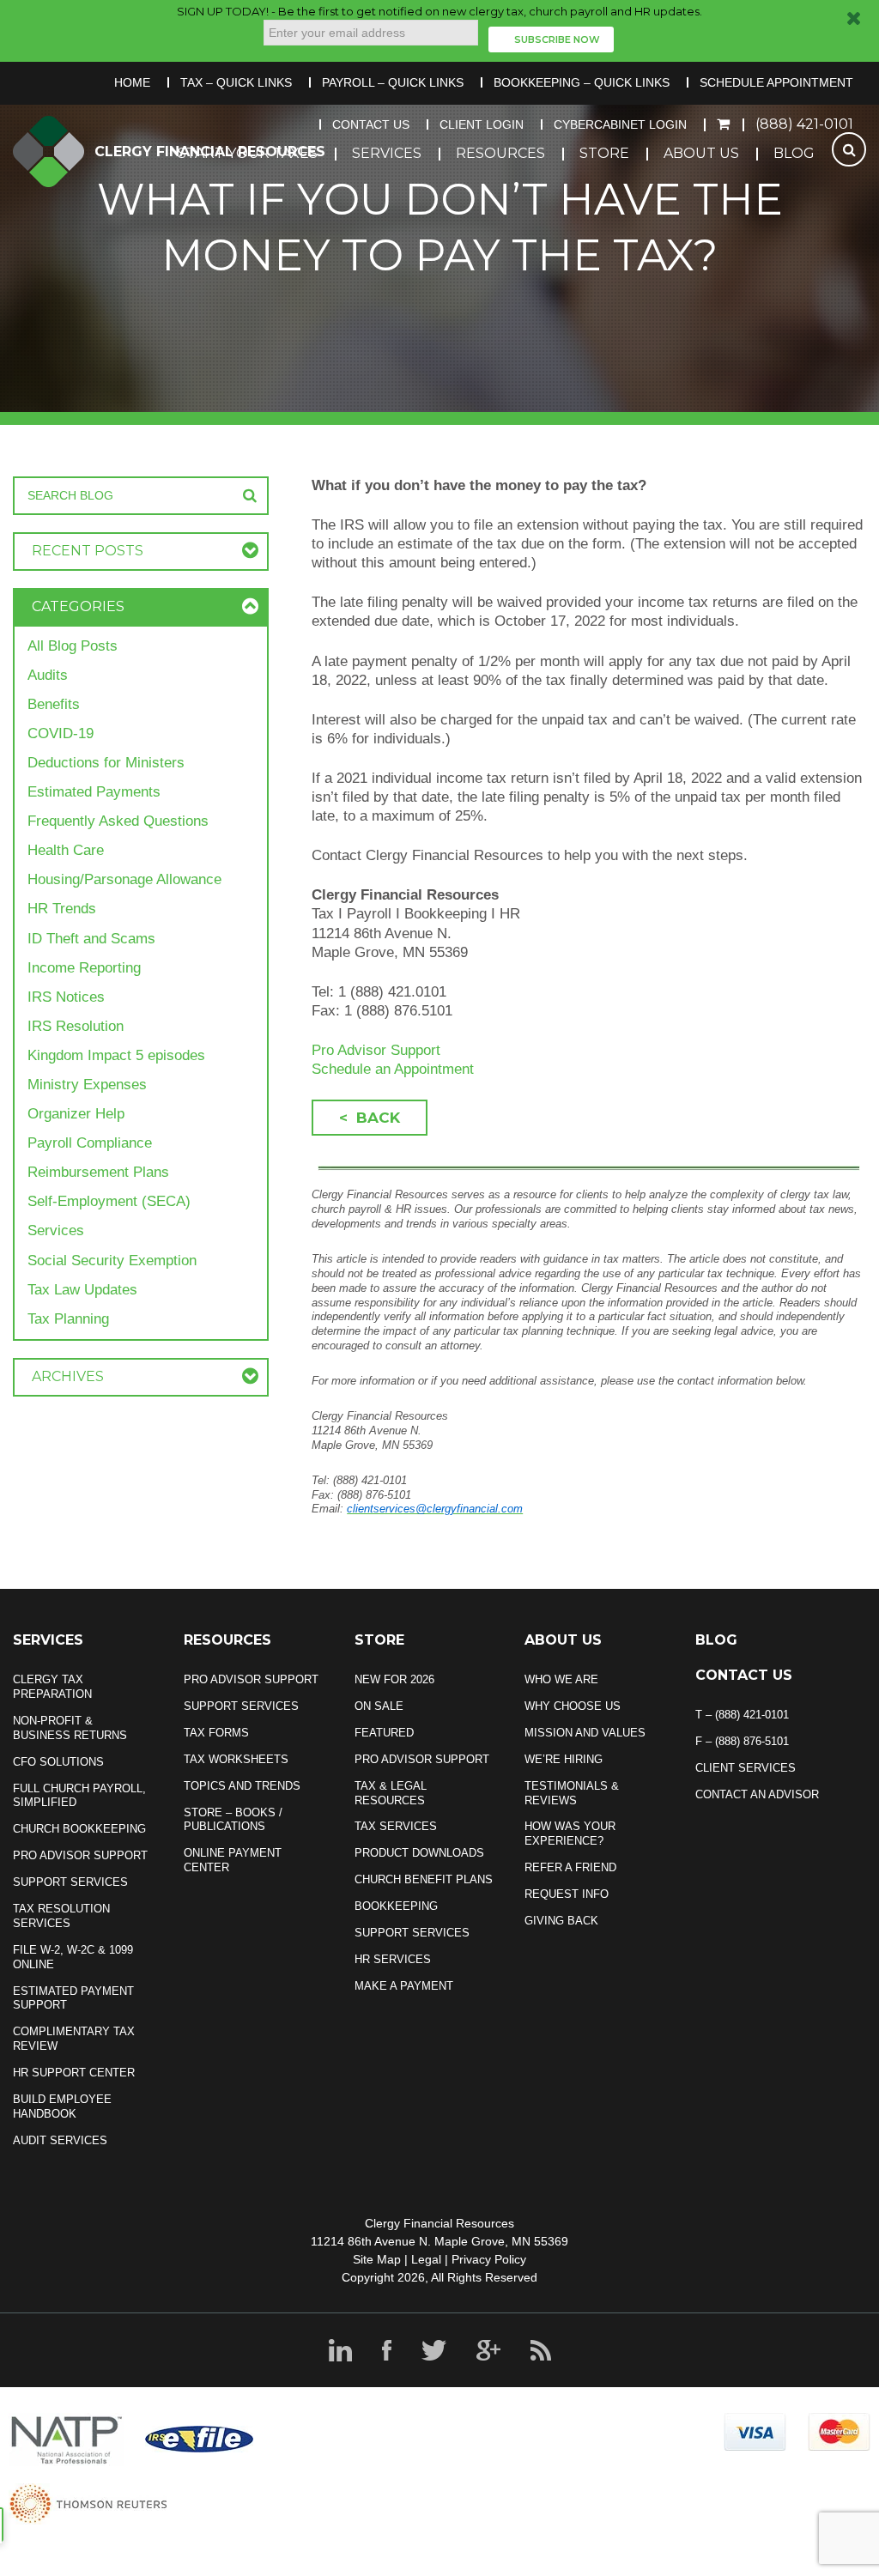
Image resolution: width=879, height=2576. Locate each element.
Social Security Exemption (112, 1261)
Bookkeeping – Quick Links (582, 82)
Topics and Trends (242, 1786)
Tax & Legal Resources (391, 1793)
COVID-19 (61, 733)
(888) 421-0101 (804, 124)
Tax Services (396, 1826)
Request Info (567, 1894)
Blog (794, 153)
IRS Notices (66, 997)
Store (604, 153)
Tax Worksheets (236, 1759)
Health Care (66, 850)
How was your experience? (570, 1834)
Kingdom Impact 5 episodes (116, 1055)
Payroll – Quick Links (393, 82)
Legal (426, 2259)
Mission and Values (585, 1733)
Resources (500, 153)
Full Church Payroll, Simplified (79, 1796)
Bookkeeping (396, 1906)
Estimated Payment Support (73, 1998)
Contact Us (371, 124)
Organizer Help (76, 1114)
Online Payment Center (233, 1860)
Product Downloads (419, 1853)
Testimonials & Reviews (572, 1793)
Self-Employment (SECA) (109, 1201)
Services (387, 153)
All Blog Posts (73, 646)
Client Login (482, 124)
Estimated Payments (94, 792)
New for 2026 (394, 1679)
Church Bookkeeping (79, 1829)
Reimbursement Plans (98, 1172)
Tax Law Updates (82, 1290)
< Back (370, 1118)
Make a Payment (404, 1986)
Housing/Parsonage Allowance (124, 879)
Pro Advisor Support (376, 1050)
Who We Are (561, 1679)
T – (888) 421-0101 (742, 1715)
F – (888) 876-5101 (742, 1741)
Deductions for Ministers (106, 763)
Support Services (70, 1882)
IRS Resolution (76, 1026)
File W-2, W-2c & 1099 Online (73, 1957)
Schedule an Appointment (393, 1069)
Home (132, 82)
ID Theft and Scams (91, 939)
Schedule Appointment (776, 82)
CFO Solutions (58, 1762)
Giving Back (561, 1921)
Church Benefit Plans (424, 1879)
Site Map (377, 2259)
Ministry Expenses (87, 1085)
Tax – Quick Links (236, 82)
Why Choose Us (573, 1706)
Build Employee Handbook (62, 2106)
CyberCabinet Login (620, 124)
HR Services (393, 1959)
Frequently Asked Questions (118, 821)
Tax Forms (216, 1733)
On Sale (379, 1706)
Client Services (746, 1768)
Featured (384, 1733)
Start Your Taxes (248, 153)
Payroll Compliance (90, 1143)
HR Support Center (74, 2073)
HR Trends (62, 909)
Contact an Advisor (757, 1794)
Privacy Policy (489, 2259)
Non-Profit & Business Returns (70, 1728)
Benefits (54, 704)
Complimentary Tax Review (74, 2039)
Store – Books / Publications (233, 1820)
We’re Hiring (564, 1759)
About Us (701, 153)
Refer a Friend (570, 1867)
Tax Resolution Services (61, 1916)
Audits (48, 675)
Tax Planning (68, 1319)
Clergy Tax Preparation (52, 1687)
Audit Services (60, 2140)
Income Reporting (84, 968)
